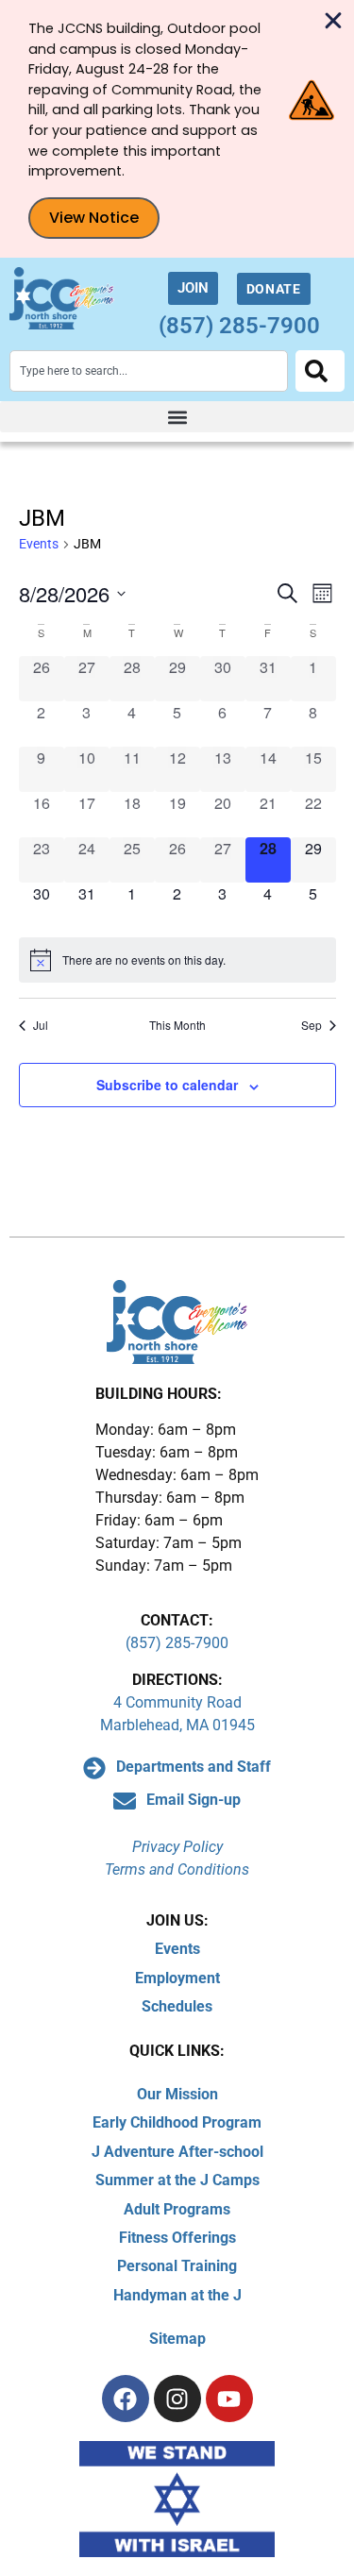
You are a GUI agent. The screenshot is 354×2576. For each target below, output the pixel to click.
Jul (41, 1025)
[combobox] (149, 371)
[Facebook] (126, 2399)
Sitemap (177, 2339)
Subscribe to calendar (167, 1085)
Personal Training (177, 2266)
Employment (177, 1978)
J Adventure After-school (177, 2152)
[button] (177, 417)
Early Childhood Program (177, 2122)
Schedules (177, 2006)
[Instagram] (177, 2399)
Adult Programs (177, 2209)
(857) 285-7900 (239, 326)
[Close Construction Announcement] (333, 21)
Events (39, 544)
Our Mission (177, 2094)
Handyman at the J (177, 2295)
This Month (177, 1025)
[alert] (177, 960)
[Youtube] (229, 2399)
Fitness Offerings (177, 2238)
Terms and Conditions (177, 1869)
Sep (312, 1025)
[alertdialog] (177, 129)
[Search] (320, 371)
